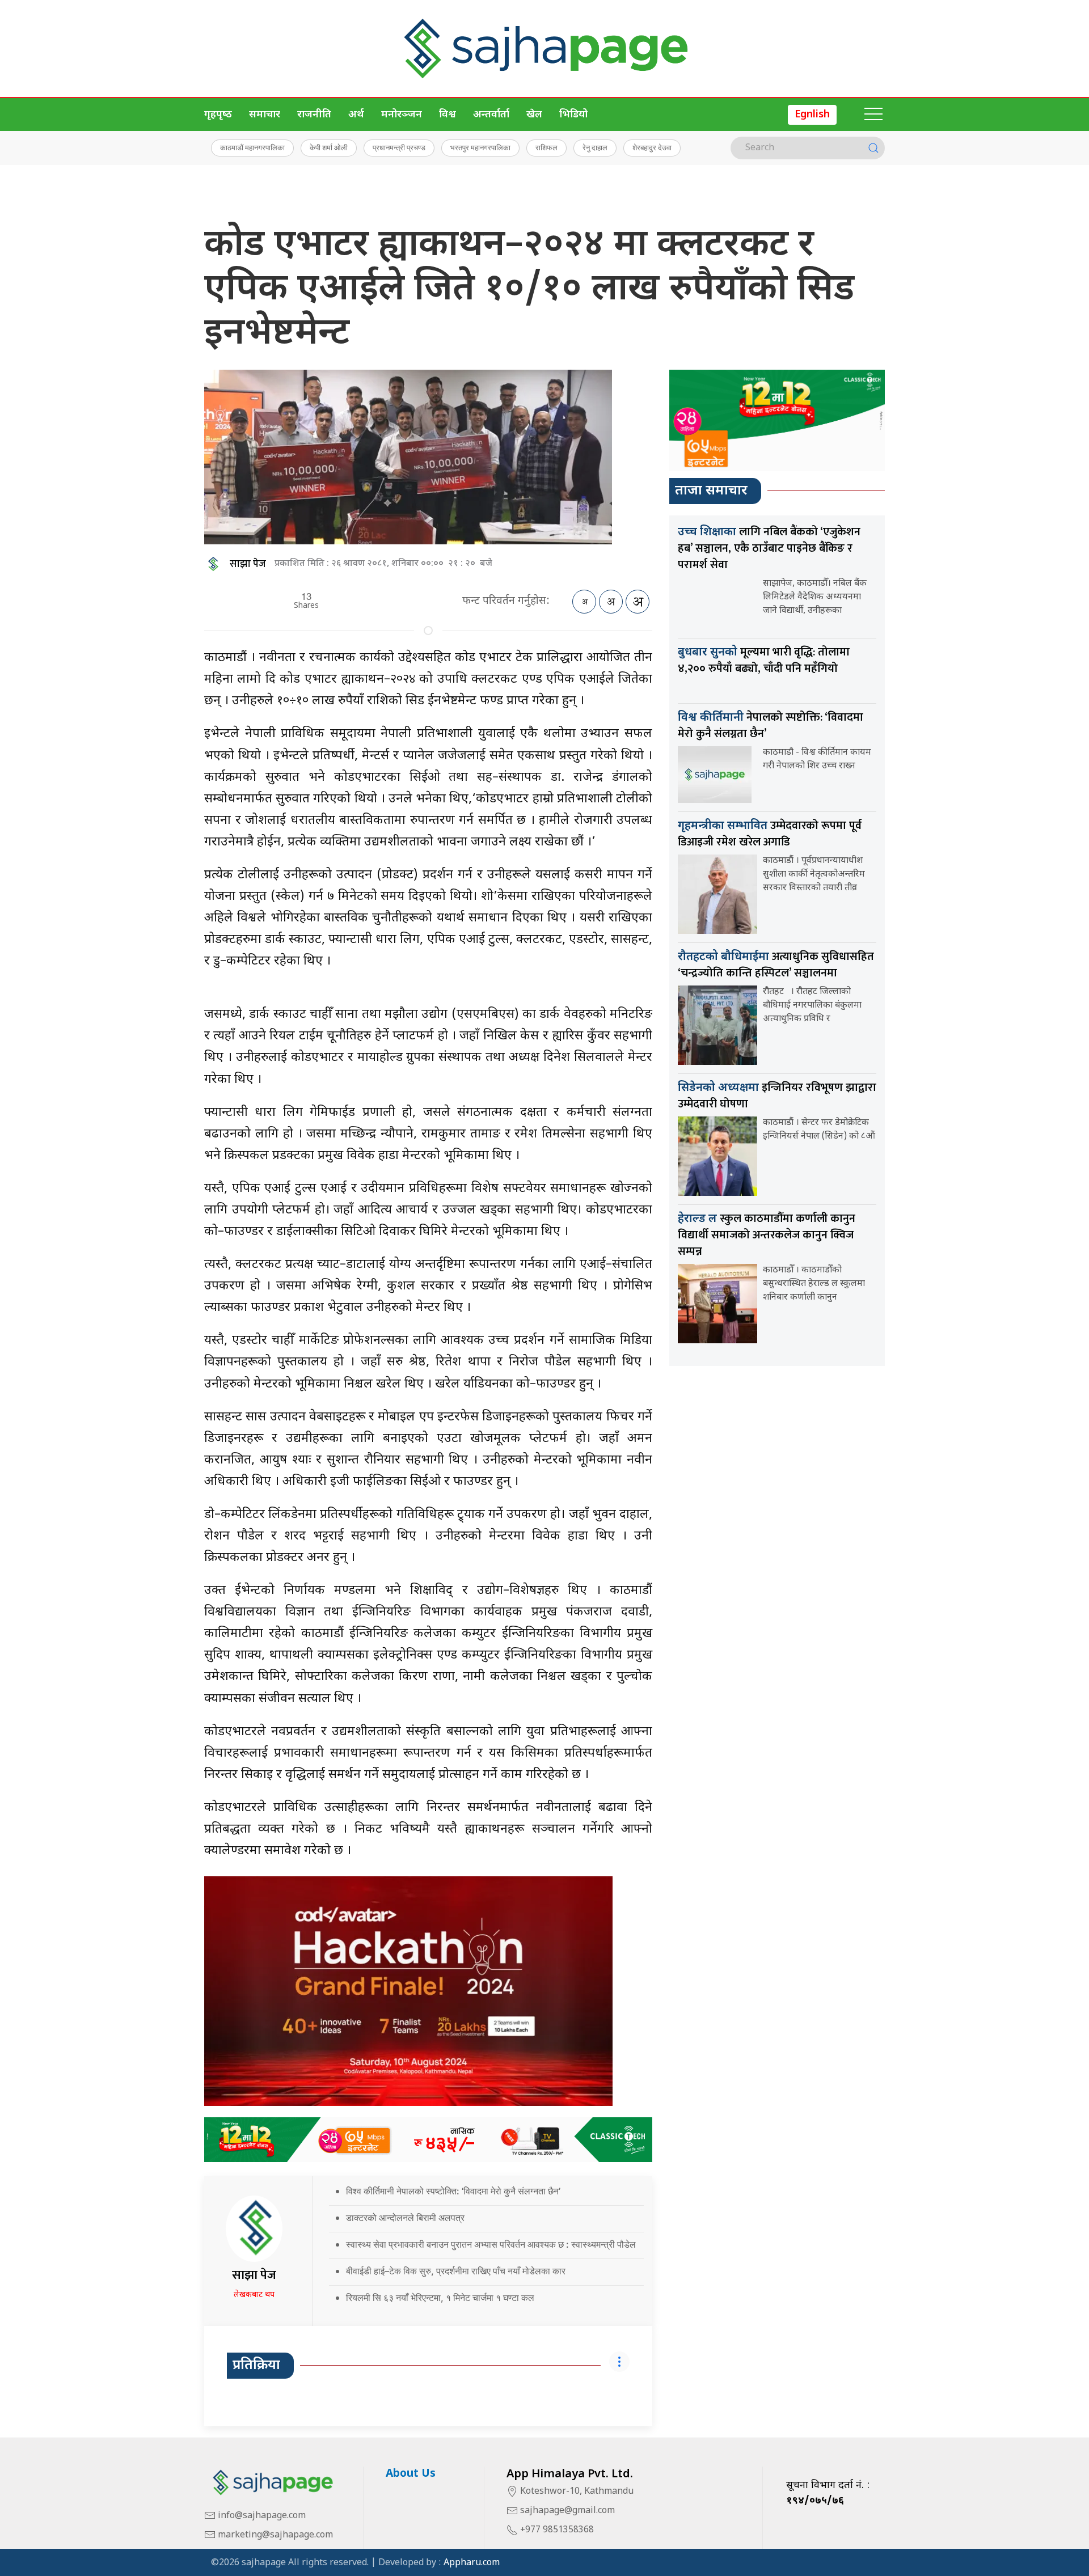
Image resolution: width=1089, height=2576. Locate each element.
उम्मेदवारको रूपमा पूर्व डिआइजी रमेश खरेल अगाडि (770, 834)
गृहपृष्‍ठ (218, 115)
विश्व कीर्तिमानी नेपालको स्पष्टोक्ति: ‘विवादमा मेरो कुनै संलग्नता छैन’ (453, 2191)
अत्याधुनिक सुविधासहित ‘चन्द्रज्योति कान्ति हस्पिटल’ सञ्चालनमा (776, 965)
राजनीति (314, 115)
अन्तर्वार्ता (491, 115)
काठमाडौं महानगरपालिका (252, 147)
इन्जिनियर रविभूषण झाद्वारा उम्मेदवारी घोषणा (777, 1096)
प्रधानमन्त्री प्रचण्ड (399, 147)
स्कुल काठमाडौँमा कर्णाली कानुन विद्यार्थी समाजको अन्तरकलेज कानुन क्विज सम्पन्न (767, 1235)
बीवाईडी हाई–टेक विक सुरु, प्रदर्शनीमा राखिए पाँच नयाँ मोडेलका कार (456, 2271)
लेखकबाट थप (254, 2295)
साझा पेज (248, 564)
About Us (411, 2474)
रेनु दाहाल (595, 147)
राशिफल (546, 147)
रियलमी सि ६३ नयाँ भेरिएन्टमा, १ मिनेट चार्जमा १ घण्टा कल (440, 2298)
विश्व (448, 115)
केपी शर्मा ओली (329, 147)
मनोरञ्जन (402, 115)
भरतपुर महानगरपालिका (480, 147)
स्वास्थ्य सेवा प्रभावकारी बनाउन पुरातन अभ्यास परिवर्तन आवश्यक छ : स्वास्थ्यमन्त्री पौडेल (491, 2244)
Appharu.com (472, 2563)
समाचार (265, 115)
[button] (873, 115)
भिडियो (573, 115)
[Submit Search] (873, 148)
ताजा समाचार (711, 491)
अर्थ (356, 115)
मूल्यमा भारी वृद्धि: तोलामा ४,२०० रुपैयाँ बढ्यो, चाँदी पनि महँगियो (764, 660)
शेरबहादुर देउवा (652, 147)
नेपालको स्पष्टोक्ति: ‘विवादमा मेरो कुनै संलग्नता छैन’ (771, 726)
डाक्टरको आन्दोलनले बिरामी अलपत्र (405, 2218)
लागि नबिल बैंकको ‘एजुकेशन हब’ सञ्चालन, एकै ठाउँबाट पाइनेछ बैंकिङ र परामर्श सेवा (769, 548)
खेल (534, 115)
